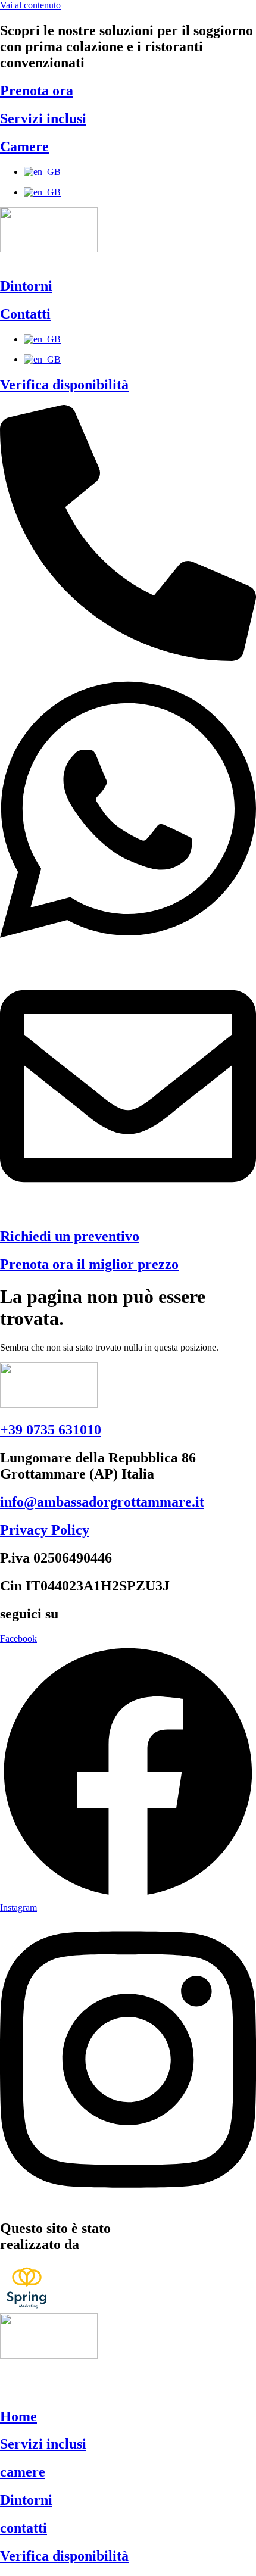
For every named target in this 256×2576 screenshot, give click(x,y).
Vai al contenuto (30, 5)
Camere (24, 146)
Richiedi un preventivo (70, 1236)
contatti (24, 2528)
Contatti (25, 314)
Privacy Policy (45, 1530)
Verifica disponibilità (64, 385)
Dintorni (26, 286)
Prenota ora (37, 91)
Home (18, 2416)
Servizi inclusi (43, 118)
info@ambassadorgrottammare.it (102, 1502)
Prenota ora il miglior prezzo (89, 1264)
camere (23, 2472)
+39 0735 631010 (51, 1430)
